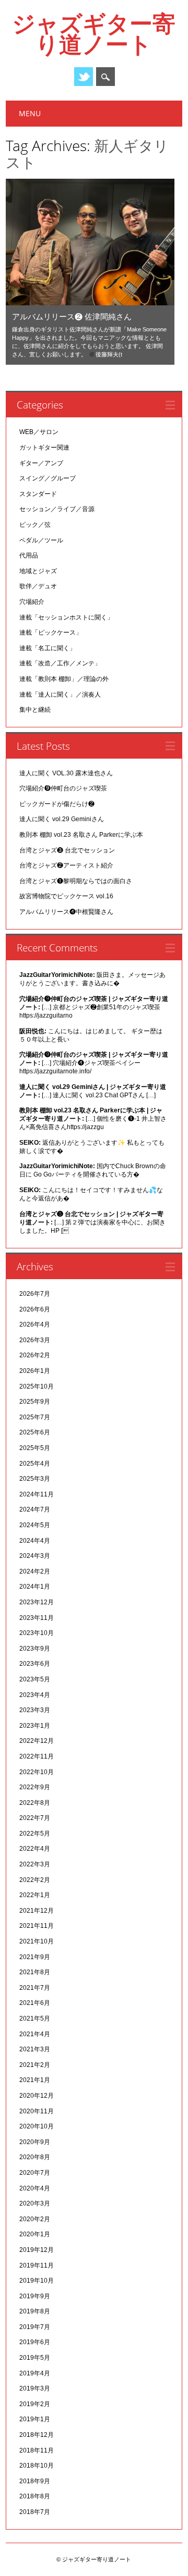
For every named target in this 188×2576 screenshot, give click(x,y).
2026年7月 (35, 1294)
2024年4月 (35, 1541)
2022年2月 (35, 1880)
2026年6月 (35, 1309)
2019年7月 (35, 2327)
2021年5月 (35, 2018)
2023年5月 (35, 1679)
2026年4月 (35, 1324)
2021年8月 (35, 1972)
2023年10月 (37, 1633)
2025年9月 (35, 1402)
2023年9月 (35, 1649)
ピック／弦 (35, 525)
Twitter (84, 77)
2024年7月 (35, 1509)
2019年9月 (35, 2296)
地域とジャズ (38, 571)
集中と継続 (35, 710)
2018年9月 (35, 2481)
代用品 (29, 555)
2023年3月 (35, 1710)
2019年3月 (35, 2388)
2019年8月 (35, 2311)
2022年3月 (35, 1864)
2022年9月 (35, 1787)
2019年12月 (37, 2250)
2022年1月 (35, 1895)
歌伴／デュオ (38, 586)
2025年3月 (35, 1479)
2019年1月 (35, 2419)
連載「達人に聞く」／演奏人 (60, 695)
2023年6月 (35, 1664)
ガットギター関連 (44, 448)
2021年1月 (35, 2080)
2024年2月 (35, 1571)
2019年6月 (35, 2342)
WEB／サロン (39, 432)
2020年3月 (35, 2203)
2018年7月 (35, 2512)
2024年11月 (37, 1494)
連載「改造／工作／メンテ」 (60, 663)
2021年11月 (37, 1926)
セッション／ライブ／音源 (57, 509)
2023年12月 (37, 1602)
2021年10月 (37, 1941)
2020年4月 (35, 2188)
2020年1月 (35, 2234)
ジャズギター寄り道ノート (94, 33)
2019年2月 (35, 2404)
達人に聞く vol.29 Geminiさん (62, 819)
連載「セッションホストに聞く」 (66, 617)
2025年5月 (35, 1448)
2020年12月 (37, 2096)
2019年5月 (35, 2358)
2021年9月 (35, 1957)
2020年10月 (37, 2126)
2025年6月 (35, 1432)
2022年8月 (35, 1803)
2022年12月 (37, 1741)
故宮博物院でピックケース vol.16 (66, 896)
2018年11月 (37, 2450)
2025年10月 (37, 1386)
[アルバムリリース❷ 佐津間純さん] (90, 303)
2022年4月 (35, 1849)
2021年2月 (35, 2065)
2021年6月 (35, 2003)
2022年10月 (37, 1772)
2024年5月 (35, 1525)
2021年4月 (35, 2034)
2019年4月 (35, 2373)
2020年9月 (35, 2142)
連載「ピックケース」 (51, 633)
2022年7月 (35, 1818)
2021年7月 (35, 1988)
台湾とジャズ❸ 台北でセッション (67, 850)
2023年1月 (35, 1726)
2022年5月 (35, 1834)
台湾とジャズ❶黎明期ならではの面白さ (76, 881)
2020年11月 (37, 2111)
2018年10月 (37, 2466)
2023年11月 (37, 1618)
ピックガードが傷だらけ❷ (57, 804)
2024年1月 (35, 1587)
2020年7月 (35, 2173)
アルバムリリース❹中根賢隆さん (66, 912)
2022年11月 (37, 1756)
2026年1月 (35, 1371)
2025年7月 (35, 1417)
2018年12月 (37, 2435)
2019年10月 (37, 2281)
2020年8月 (35, 2157)
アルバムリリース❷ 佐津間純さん (72, 316)
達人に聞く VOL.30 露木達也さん (66, 773)
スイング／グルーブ (48, 478)
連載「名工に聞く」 (48, 648)
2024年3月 (35, 1556)
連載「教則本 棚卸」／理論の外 (64, 679)
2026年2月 (35, 1355)
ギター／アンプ (41, 463)
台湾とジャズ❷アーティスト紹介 (66, 865)
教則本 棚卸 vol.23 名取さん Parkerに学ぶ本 (81, 835)
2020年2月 (35, 2219)
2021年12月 (37, 1911)
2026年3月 (35, 1340)
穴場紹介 (32, 602)
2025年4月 (35, 1464)
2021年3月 (35, 2049)
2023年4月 (35, 1695)
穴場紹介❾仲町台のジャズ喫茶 (63, 788)
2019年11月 (37, 2265)
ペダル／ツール (41, 540)
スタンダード (38, 494)
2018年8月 (35, 2496)
